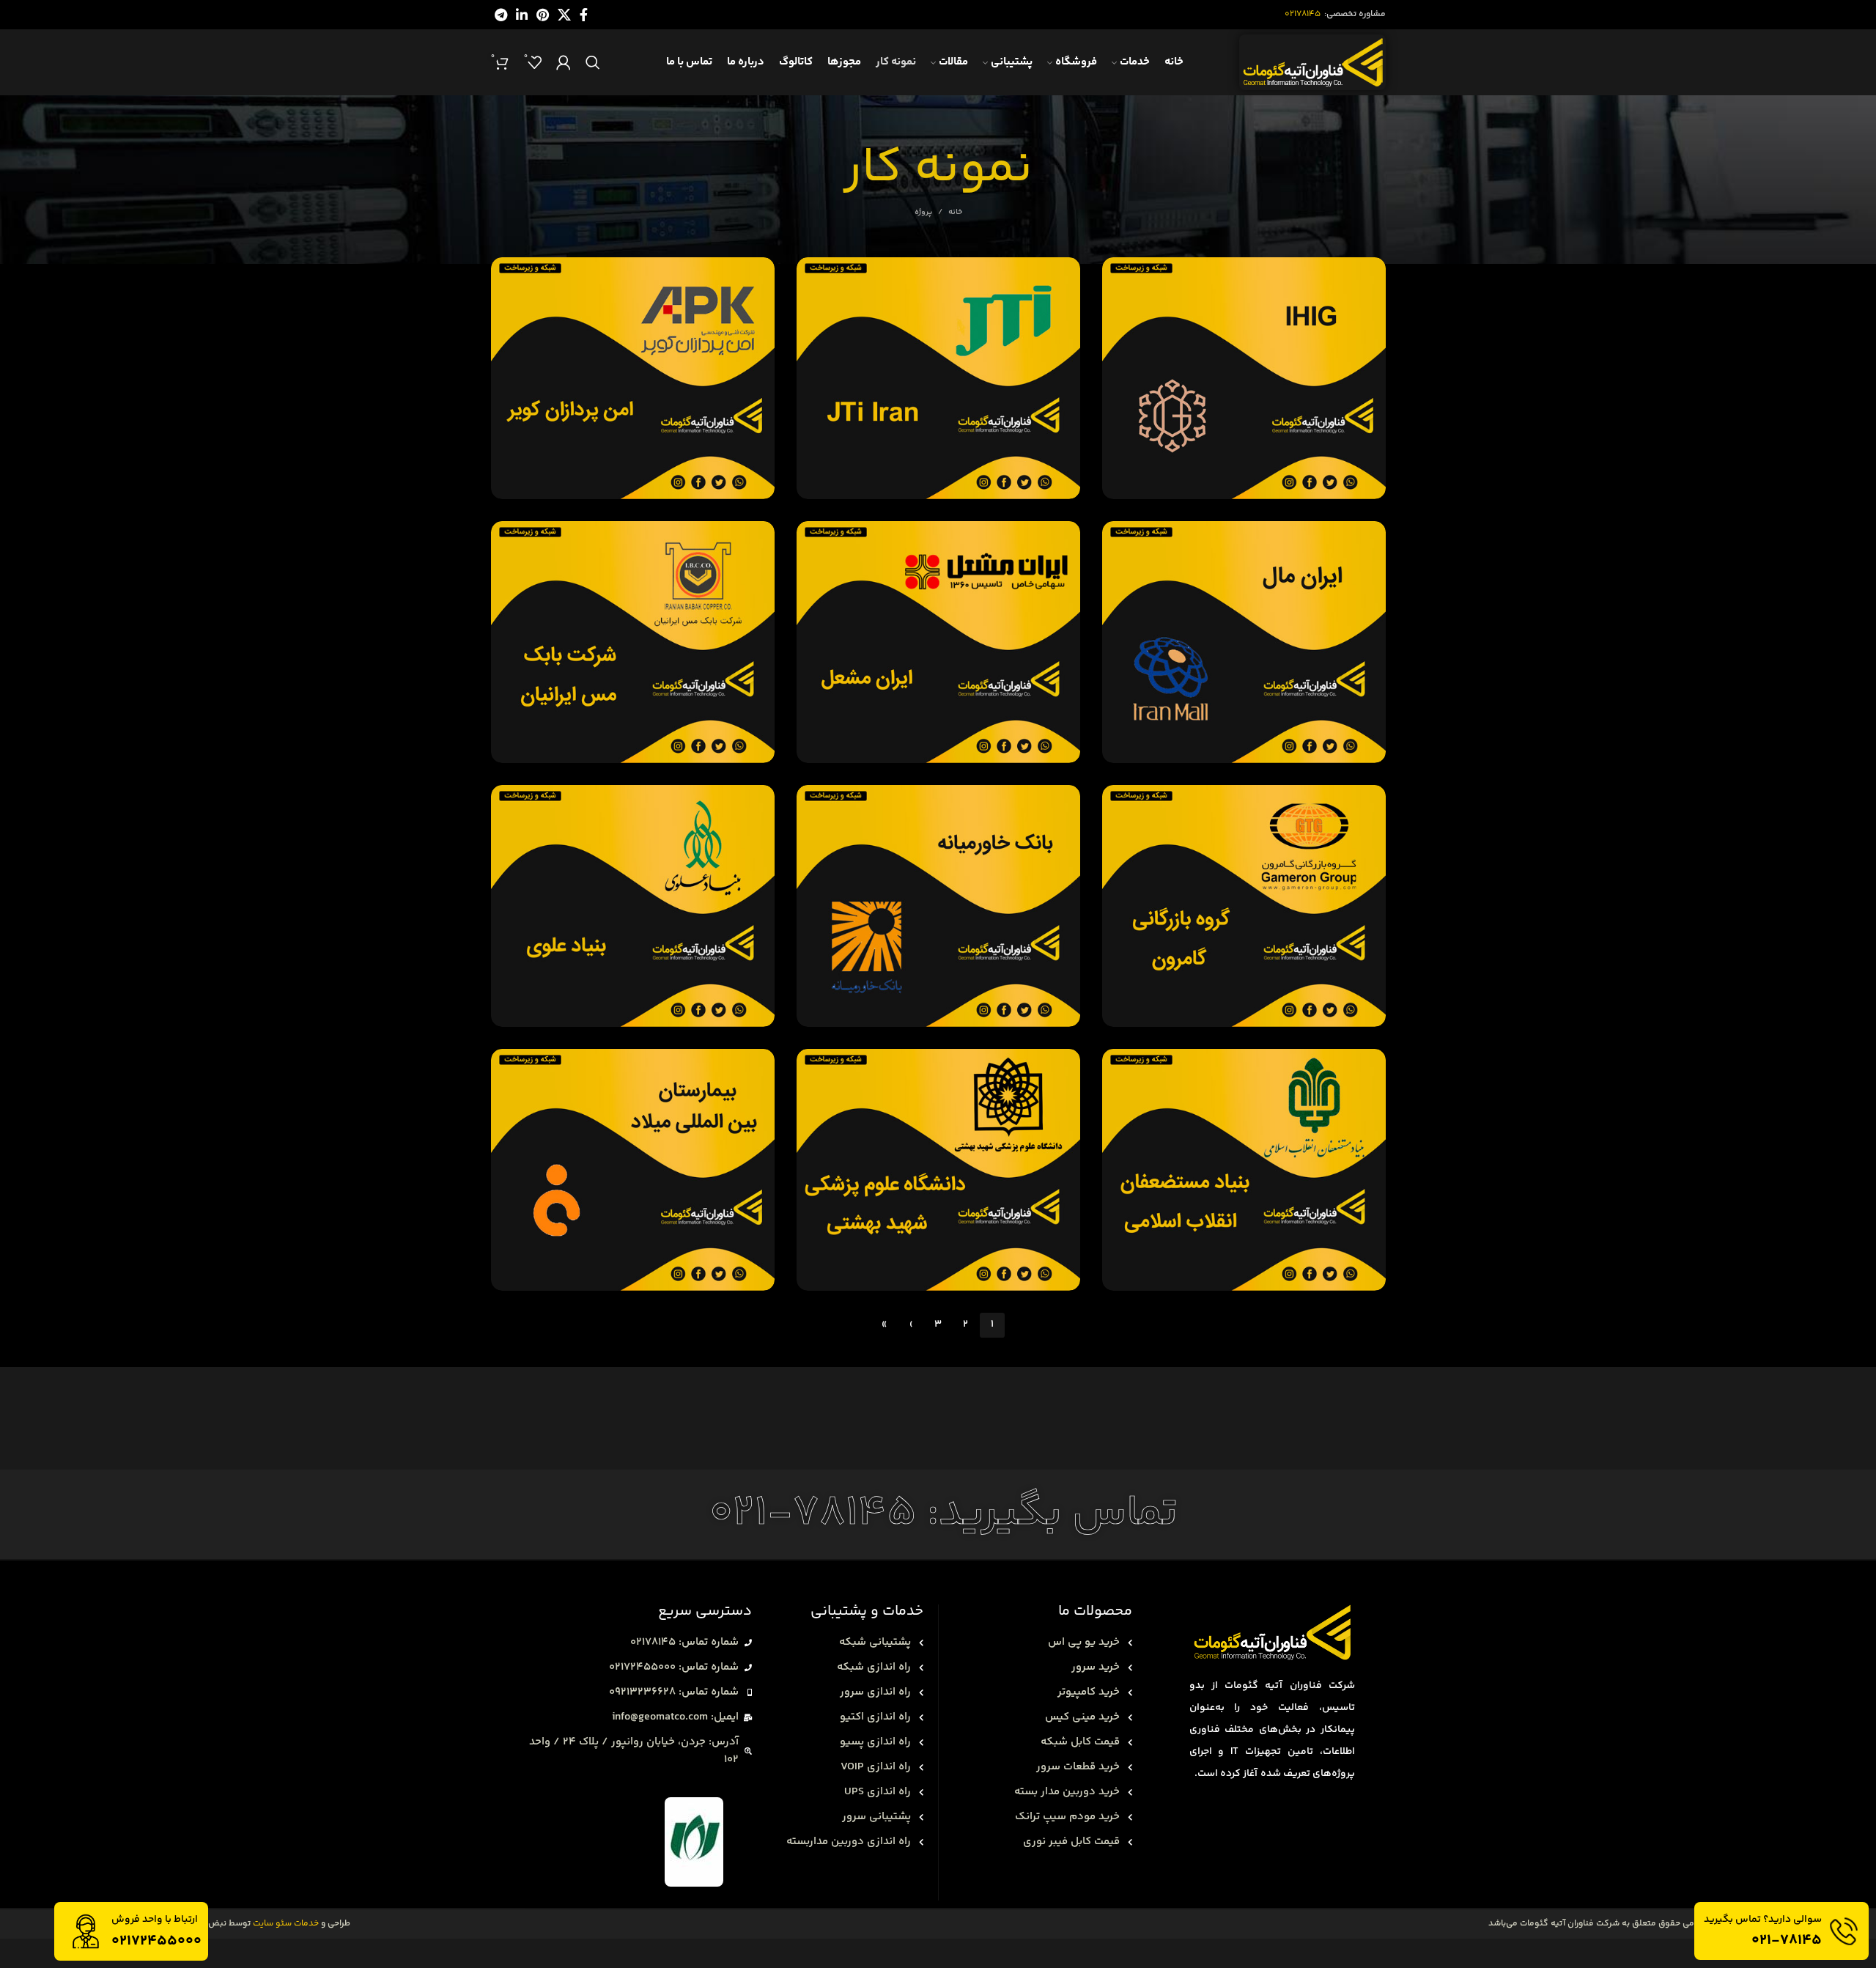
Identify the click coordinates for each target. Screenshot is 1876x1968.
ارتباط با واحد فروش (155, 1920)
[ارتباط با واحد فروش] (86, 1931)
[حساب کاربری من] (564, 62)
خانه (955, 213)
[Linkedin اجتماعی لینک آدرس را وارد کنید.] (522, 15)
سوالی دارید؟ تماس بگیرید (1763, 1920)
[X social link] (564, 15)
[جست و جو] (593, 62)
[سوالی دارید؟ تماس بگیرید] (1844, 1931)
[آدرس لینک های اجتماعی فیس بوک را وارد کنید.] (584, 15)
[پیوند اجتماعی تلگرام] (501, 15)
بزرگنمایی (1120, 274)
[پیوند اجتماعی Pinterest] (543, 15)
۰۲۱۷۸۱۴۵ (1303, 14)
